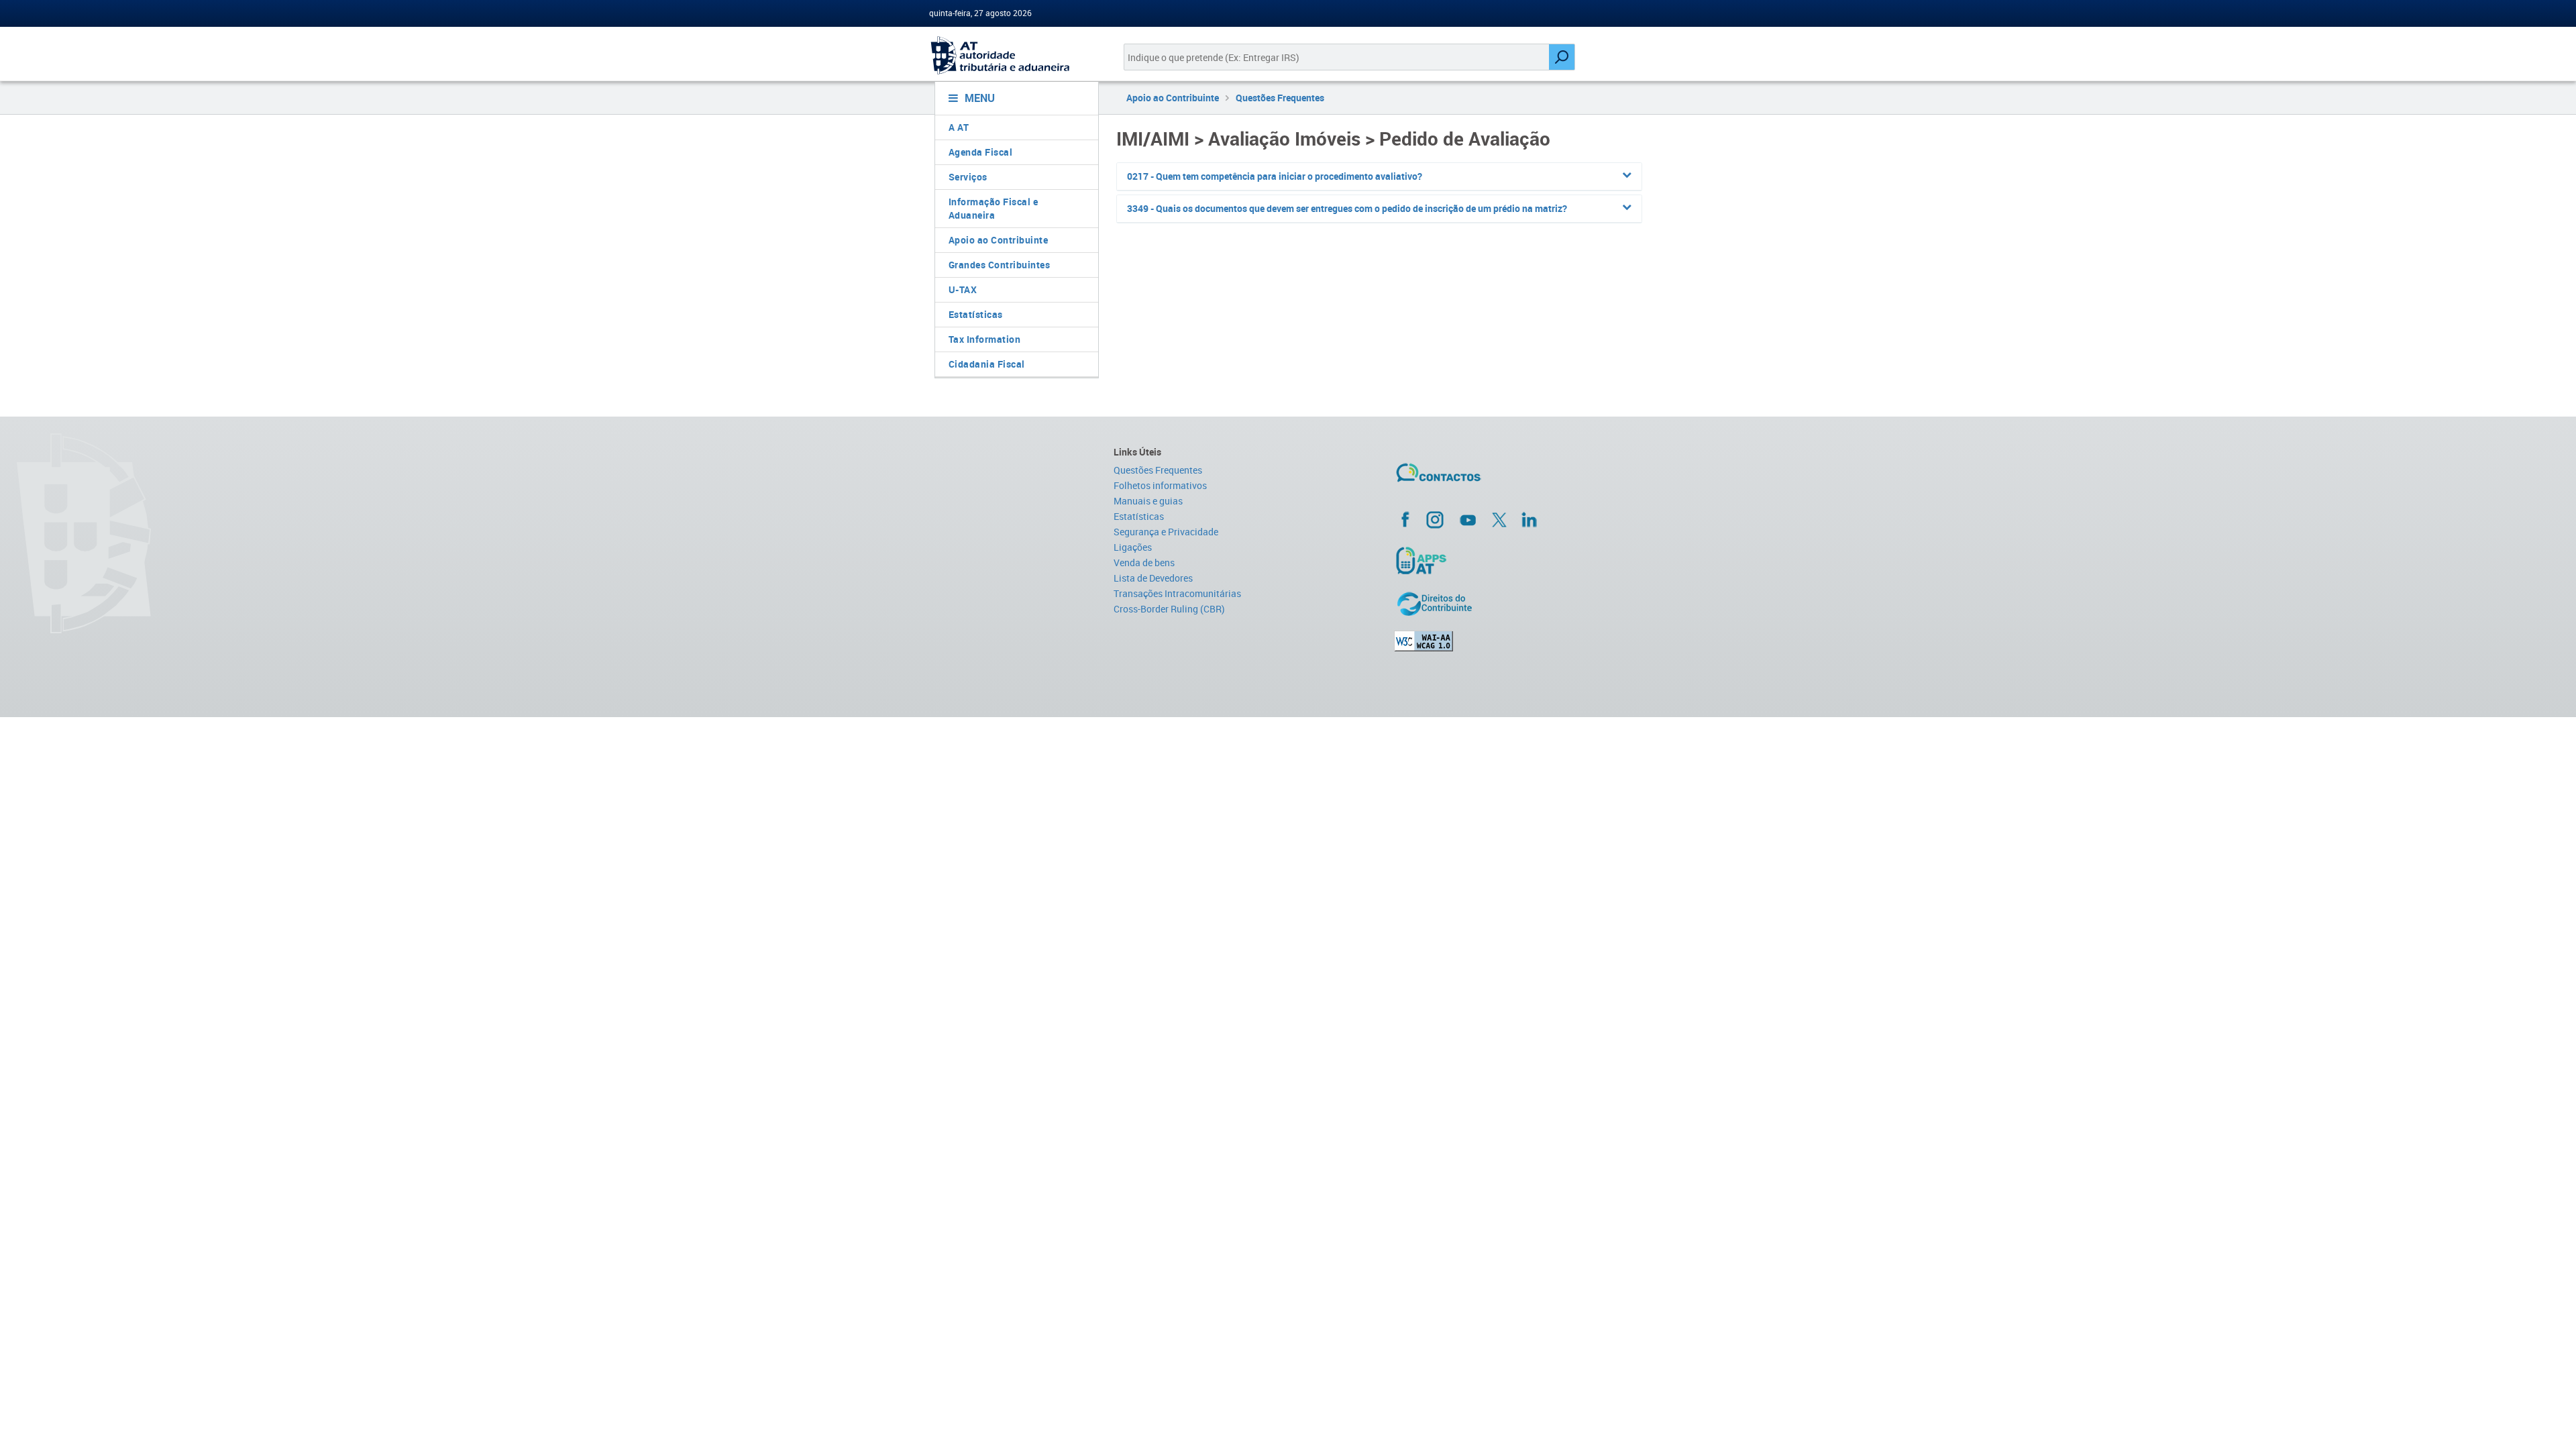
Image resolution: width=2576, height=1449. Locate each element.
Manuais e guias (1148, 501)
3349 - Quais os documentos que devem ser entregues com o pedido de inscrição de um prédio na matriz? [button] (1347, 208)
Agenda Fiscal (981, 152)
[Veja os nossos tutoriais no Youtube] (1468, 520)
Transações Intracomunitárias (1177, 593)
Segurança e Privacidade (1166, 532)
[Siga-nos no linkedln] (1529, 519)
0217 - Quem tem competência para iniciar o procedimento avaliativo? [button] (1275, 176)
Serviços (968, 177)
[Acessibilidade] (1520, 641)
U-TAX (963, 289)
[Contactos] (1478, 478)
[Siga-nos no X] (1499, 520)
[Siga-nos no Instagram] (1435, 519)
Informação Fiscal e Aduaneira (994, 208)
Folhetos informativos (1160, 485)
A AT (959, 127)
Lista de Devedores (1153, 578)
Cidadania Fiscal (987, 364)
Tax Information (985, 339)
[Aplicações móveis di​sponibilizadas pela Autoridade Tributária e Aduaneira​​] (1520, 560)
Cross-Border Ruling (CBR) (1169, 609)
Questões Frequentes (1280, 98)
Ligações (1133, 547)
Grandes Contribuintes (1000, 265)
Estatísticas (976, 314)
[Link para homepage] (1011, 55)
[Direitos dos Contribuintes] (1520, 604)
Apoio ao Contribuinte (999, 240)
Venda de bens (1144, 562)
